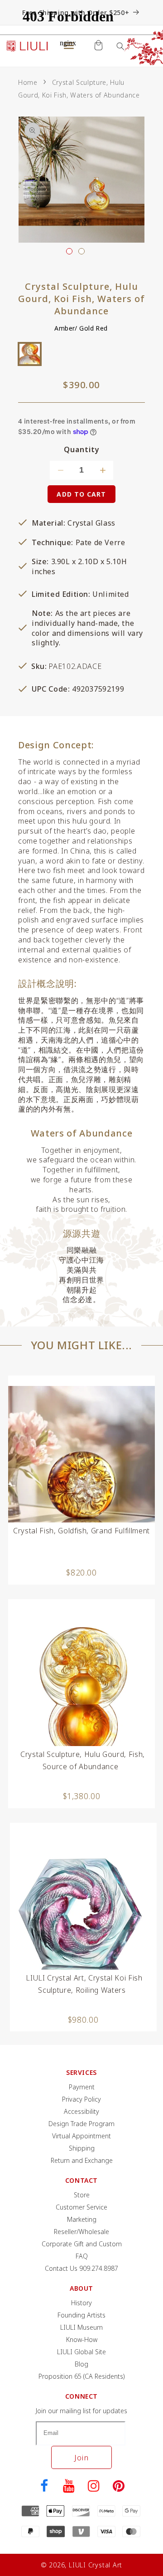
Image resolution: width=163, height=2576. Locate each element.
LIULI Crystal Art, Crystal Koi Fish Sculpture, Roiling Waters (84, 1984)
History (81, 2303)
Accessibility (81, 2111)
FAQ (82, 2256)
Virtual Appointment (81, 2136)
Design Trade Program (81, 2124)
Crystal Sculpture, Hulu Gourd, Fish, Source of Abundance (83, 1760)
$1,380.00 (82, 1796)
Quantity (82, 450)
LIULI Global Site (81, 2352)
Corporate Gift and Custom (82, 2244)
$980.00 (83, 2020)
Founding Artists (81, 2315)
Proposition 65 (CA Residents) (82, 2376)
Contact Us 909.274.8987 (81, 2268)
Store (82, 2195)
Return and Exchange (82, 2160)
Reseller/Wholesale (81, 2232)
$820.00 (81, 1572)
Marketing (82, 2219)
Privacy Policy (81, 2099)
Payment (82, 2087)
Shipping (82, 2148)
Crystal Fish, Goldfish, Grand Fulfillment (81, 1531)
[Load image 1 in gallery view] (69, 251)
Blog (81, 2364)
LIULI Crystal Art (96, 2565)
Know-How (82, 2339)
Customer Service (81, 2207)
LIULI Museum (81, 2327)
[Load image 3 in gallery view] (81, 251)
